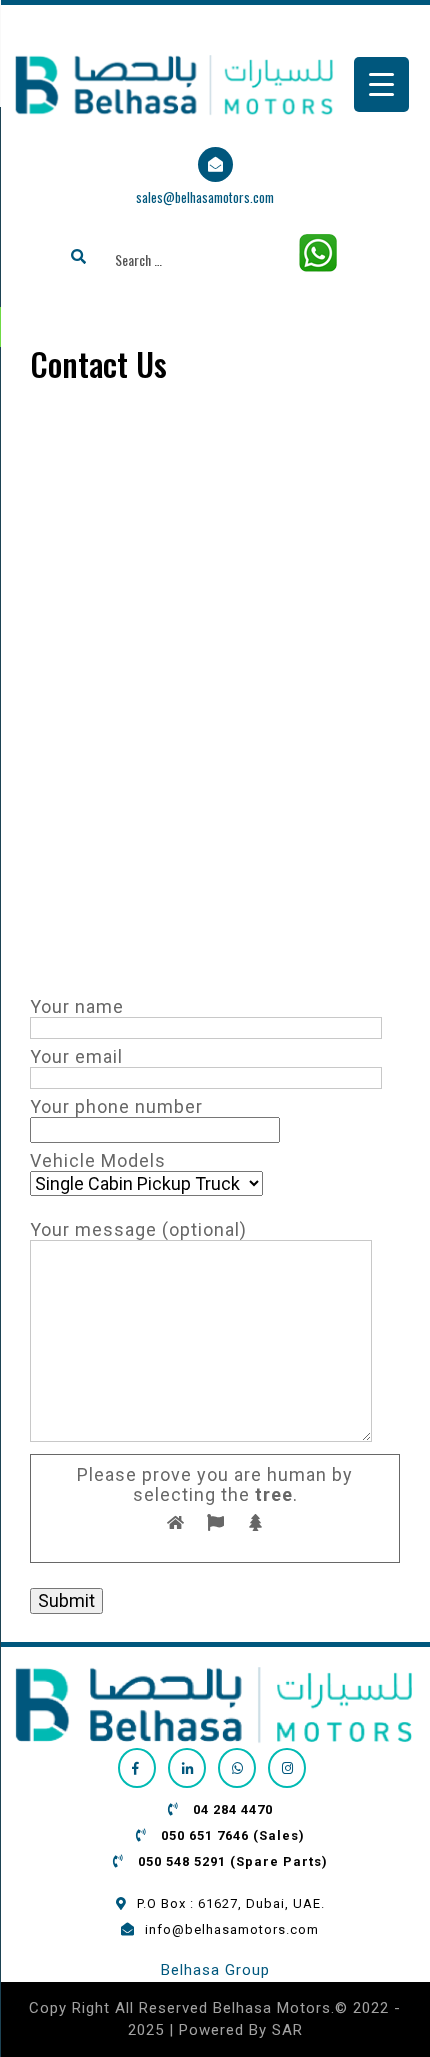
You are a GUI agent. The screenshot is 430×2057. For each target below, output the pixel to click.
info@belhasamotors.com (232, 1929)
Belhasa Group (215, 1970)
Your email (76, 1057)
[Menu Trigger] (381, 84)
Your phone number (116, 1107)
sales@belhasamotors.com (205, 197)
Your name (77, 1007)
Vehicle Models (98, 1161)
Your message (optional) (138, 1230)
